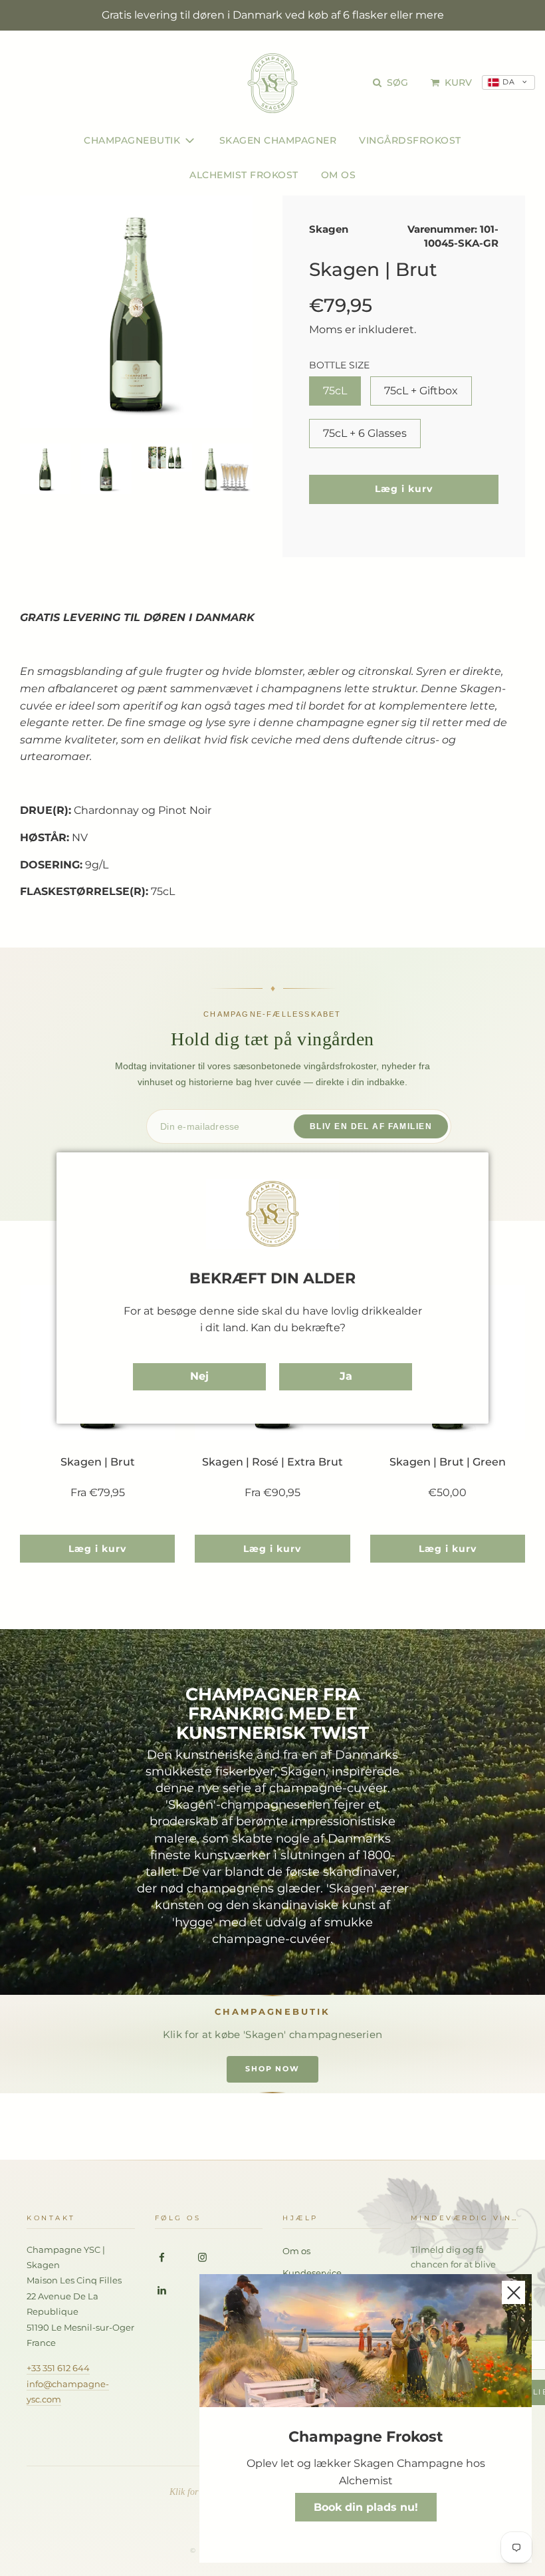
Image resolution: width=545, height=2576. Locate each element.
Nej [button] (199, 1376)
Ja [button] (346, 1376)
